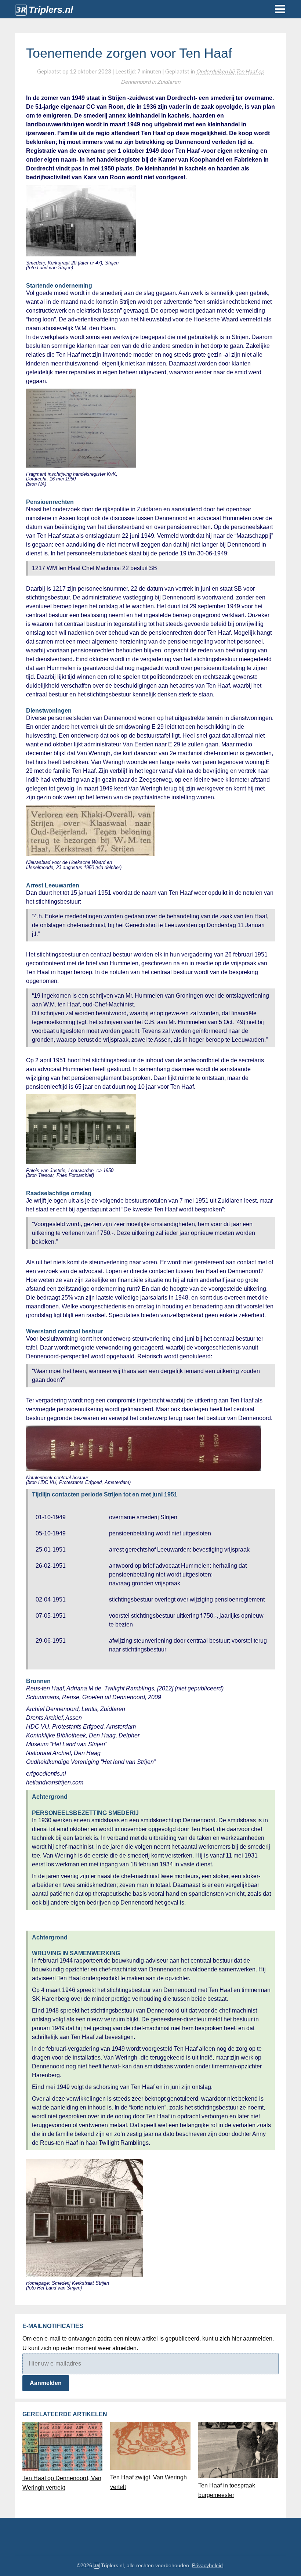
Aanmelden (46, 2383)
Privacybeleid (207, 2565)
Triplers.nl (51, 10)
